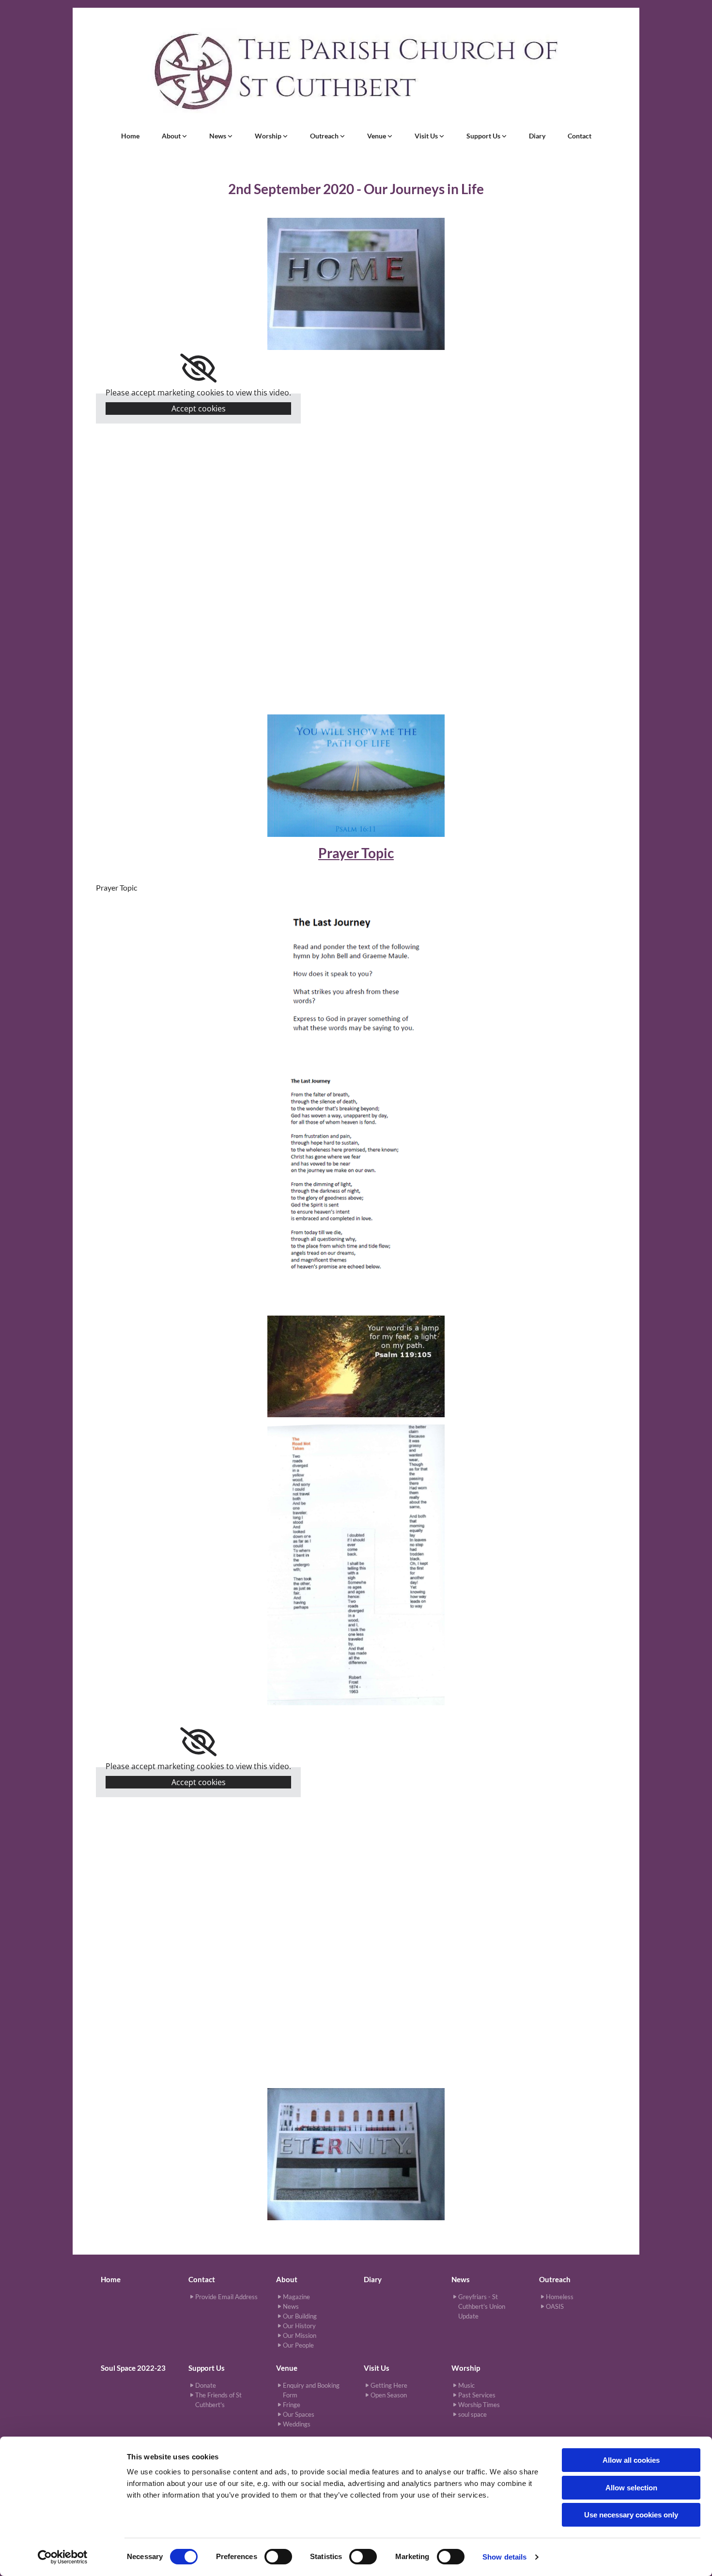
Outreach (325, 136)
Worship (269, 136)
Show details (504, 2557)
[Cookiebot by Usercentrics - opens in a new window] (63, 2557)
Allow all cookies (631, 2460)
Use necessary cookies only (631, 2515)
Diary (537, 136)
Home (130, 136)
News (218, 136)
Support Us (484, 136)
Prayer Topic (356, 853)
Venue (377, 136)
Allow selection (631, 2488)
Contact (580, 136)
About (172, 136)
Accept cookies (199, 409)
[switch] (278, 2557)
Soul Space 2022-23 (133, 2368)
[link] (174, 136)
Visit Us (427, 136)
